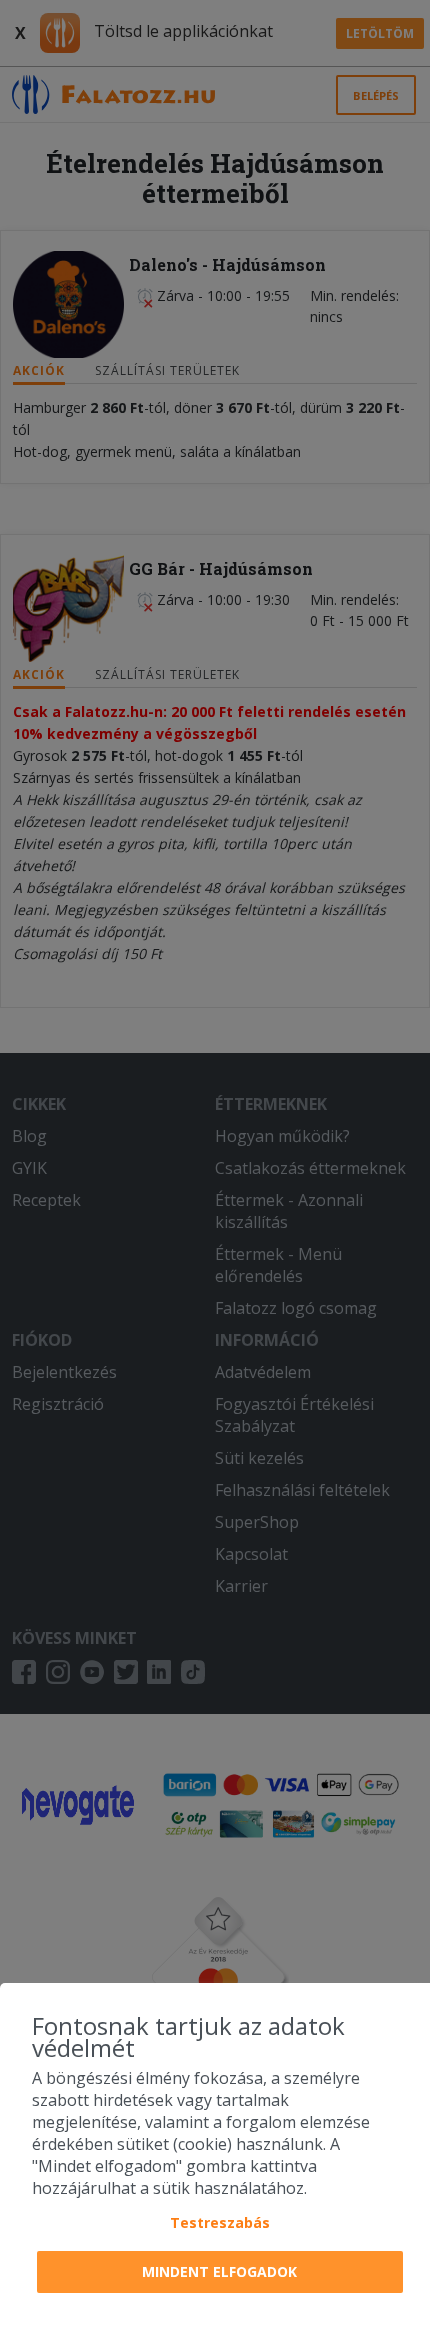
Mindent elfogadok (219, 2271)
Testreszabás (220, 2222)
